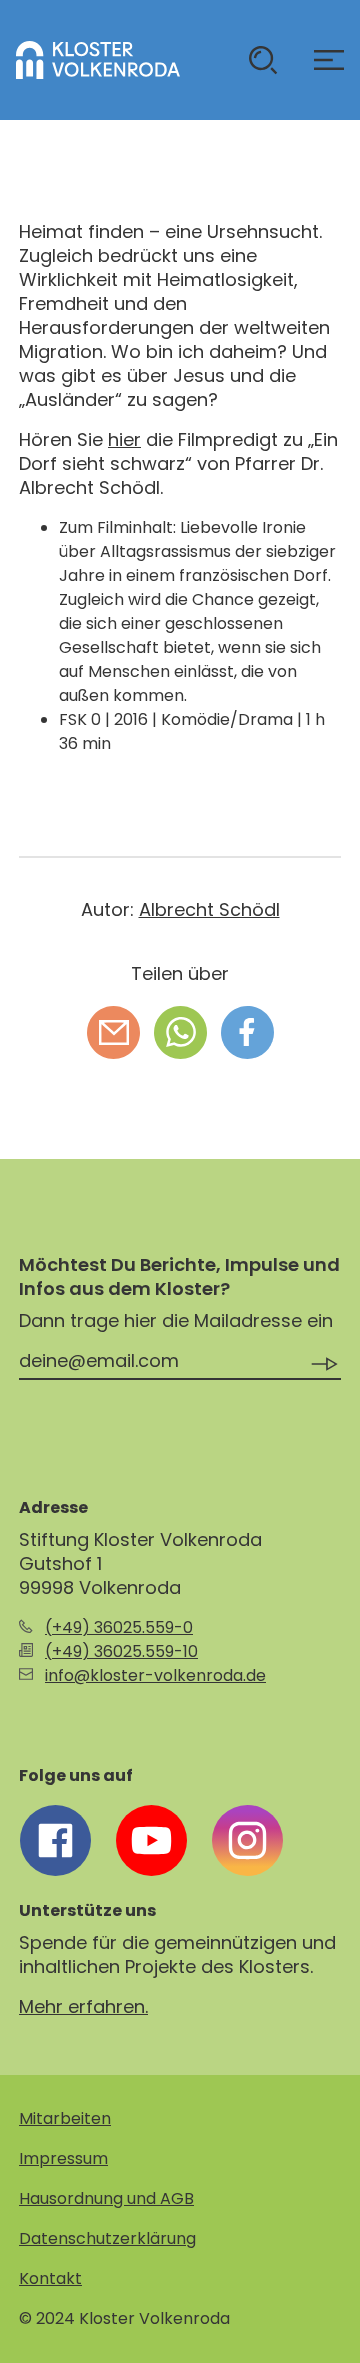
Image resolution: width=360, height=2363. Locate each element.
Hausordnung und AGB (106, 2198)
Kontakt (50, 2278)
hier (124, 439)
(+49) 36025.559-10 (121, 1651)
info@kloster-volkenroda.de (155, 1675)
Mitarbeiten (65, 2118)
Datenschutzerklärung (107, 2238)
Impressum (63, 2158)
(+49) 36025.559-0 (119, 1627)
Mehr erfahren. (83, 2006)
